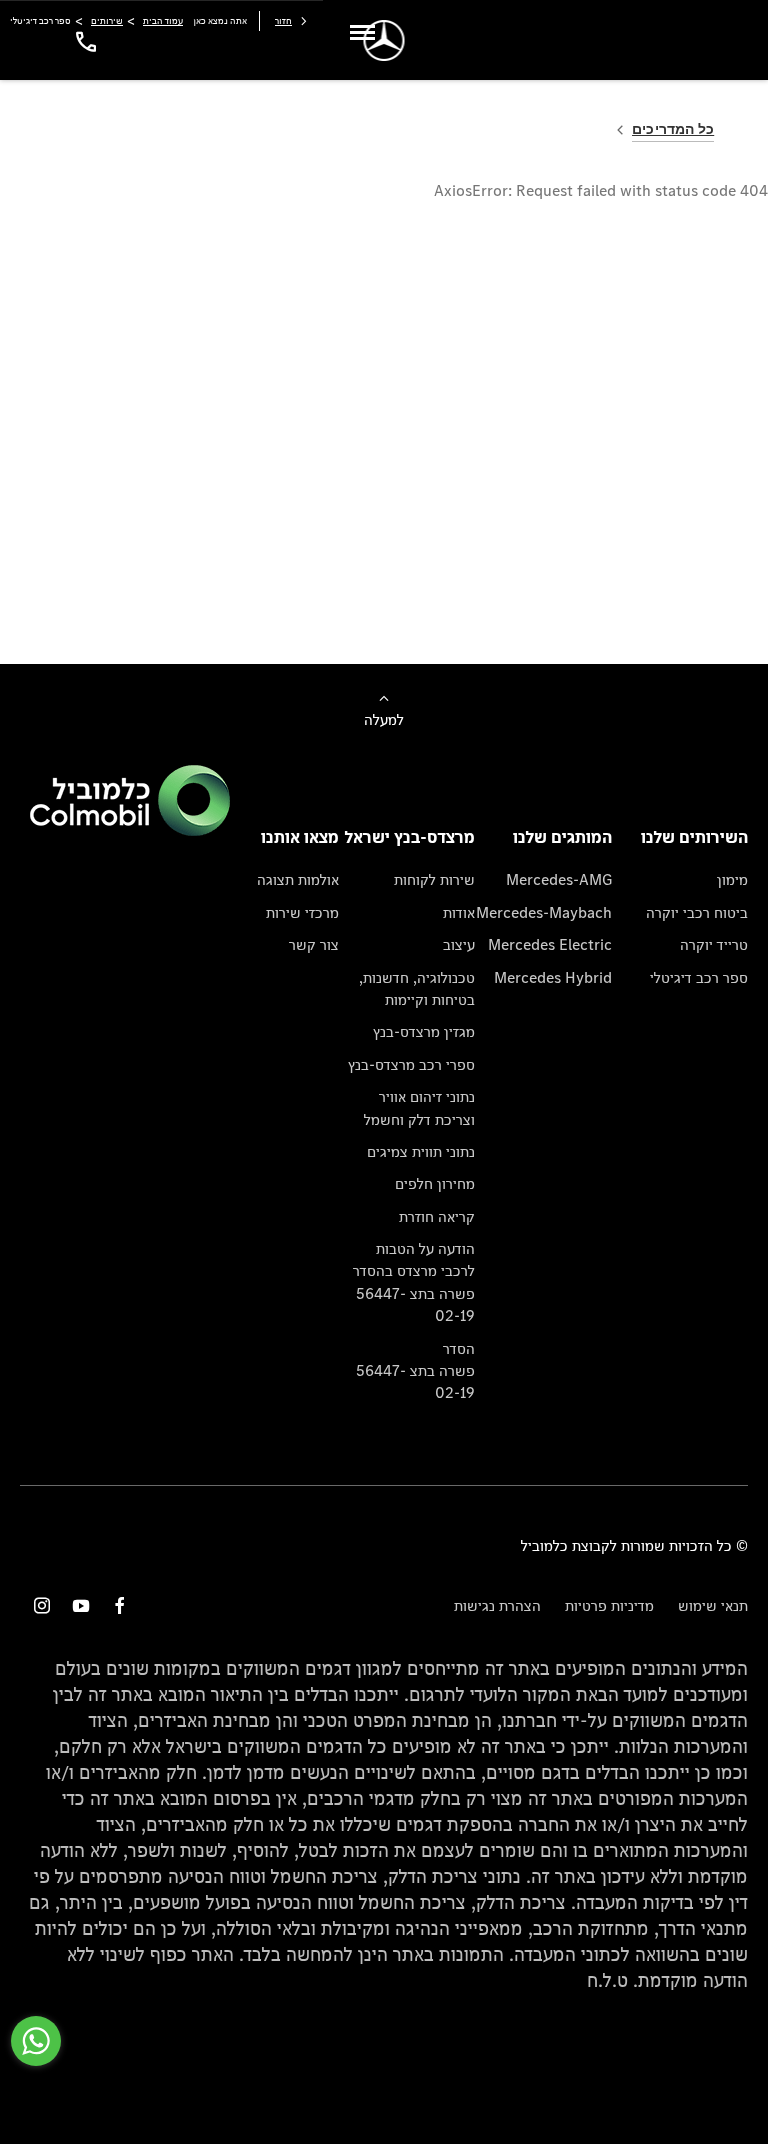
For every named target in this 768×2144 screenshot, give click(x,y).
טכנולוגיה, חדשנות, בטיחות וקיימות (417, 988)
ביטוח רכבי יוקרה (697, 912)
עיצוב (459, 944)
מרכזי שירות (302, 912)
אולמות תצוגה (298, 879)
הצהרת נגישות (497, 1605)
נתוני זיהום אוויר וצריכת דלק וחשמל (419, 1107)
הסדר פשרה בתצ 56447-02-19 (415, 1371)
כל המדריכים (673, 129)
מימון (732, 879)
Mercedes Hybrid (553, 977)
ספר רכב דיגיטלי (699, 977)
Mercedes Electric (550, 944)
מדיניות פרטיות (609, 1605)
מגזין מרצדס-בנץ (424, 1031)
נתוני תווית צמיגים (421, 1151)
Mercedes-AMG (559, 879)
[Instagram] (42, 1605)
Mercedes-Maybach (544, 912)
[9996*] (83, 40)
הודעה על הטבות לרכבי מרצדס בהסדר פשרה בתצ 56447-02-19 (414, 1282)
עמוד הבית (163, 20)
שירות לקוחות (434, 879)
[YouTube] (81, 1605)
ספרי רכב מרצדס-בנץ (411, 1064)
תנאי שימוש (713, 1605)
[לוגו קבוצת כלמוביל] (130, 830)
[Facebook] (120, 1605)
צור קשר (314, 944)
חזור (283, 20)
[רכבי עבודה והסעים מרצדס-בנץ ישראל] (384, 40)
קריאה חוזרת (437, 1216)
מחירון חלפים (435, 1183)
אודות (459, 912)
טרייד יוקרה (714, 944)
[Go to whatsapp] (36, 2041)
